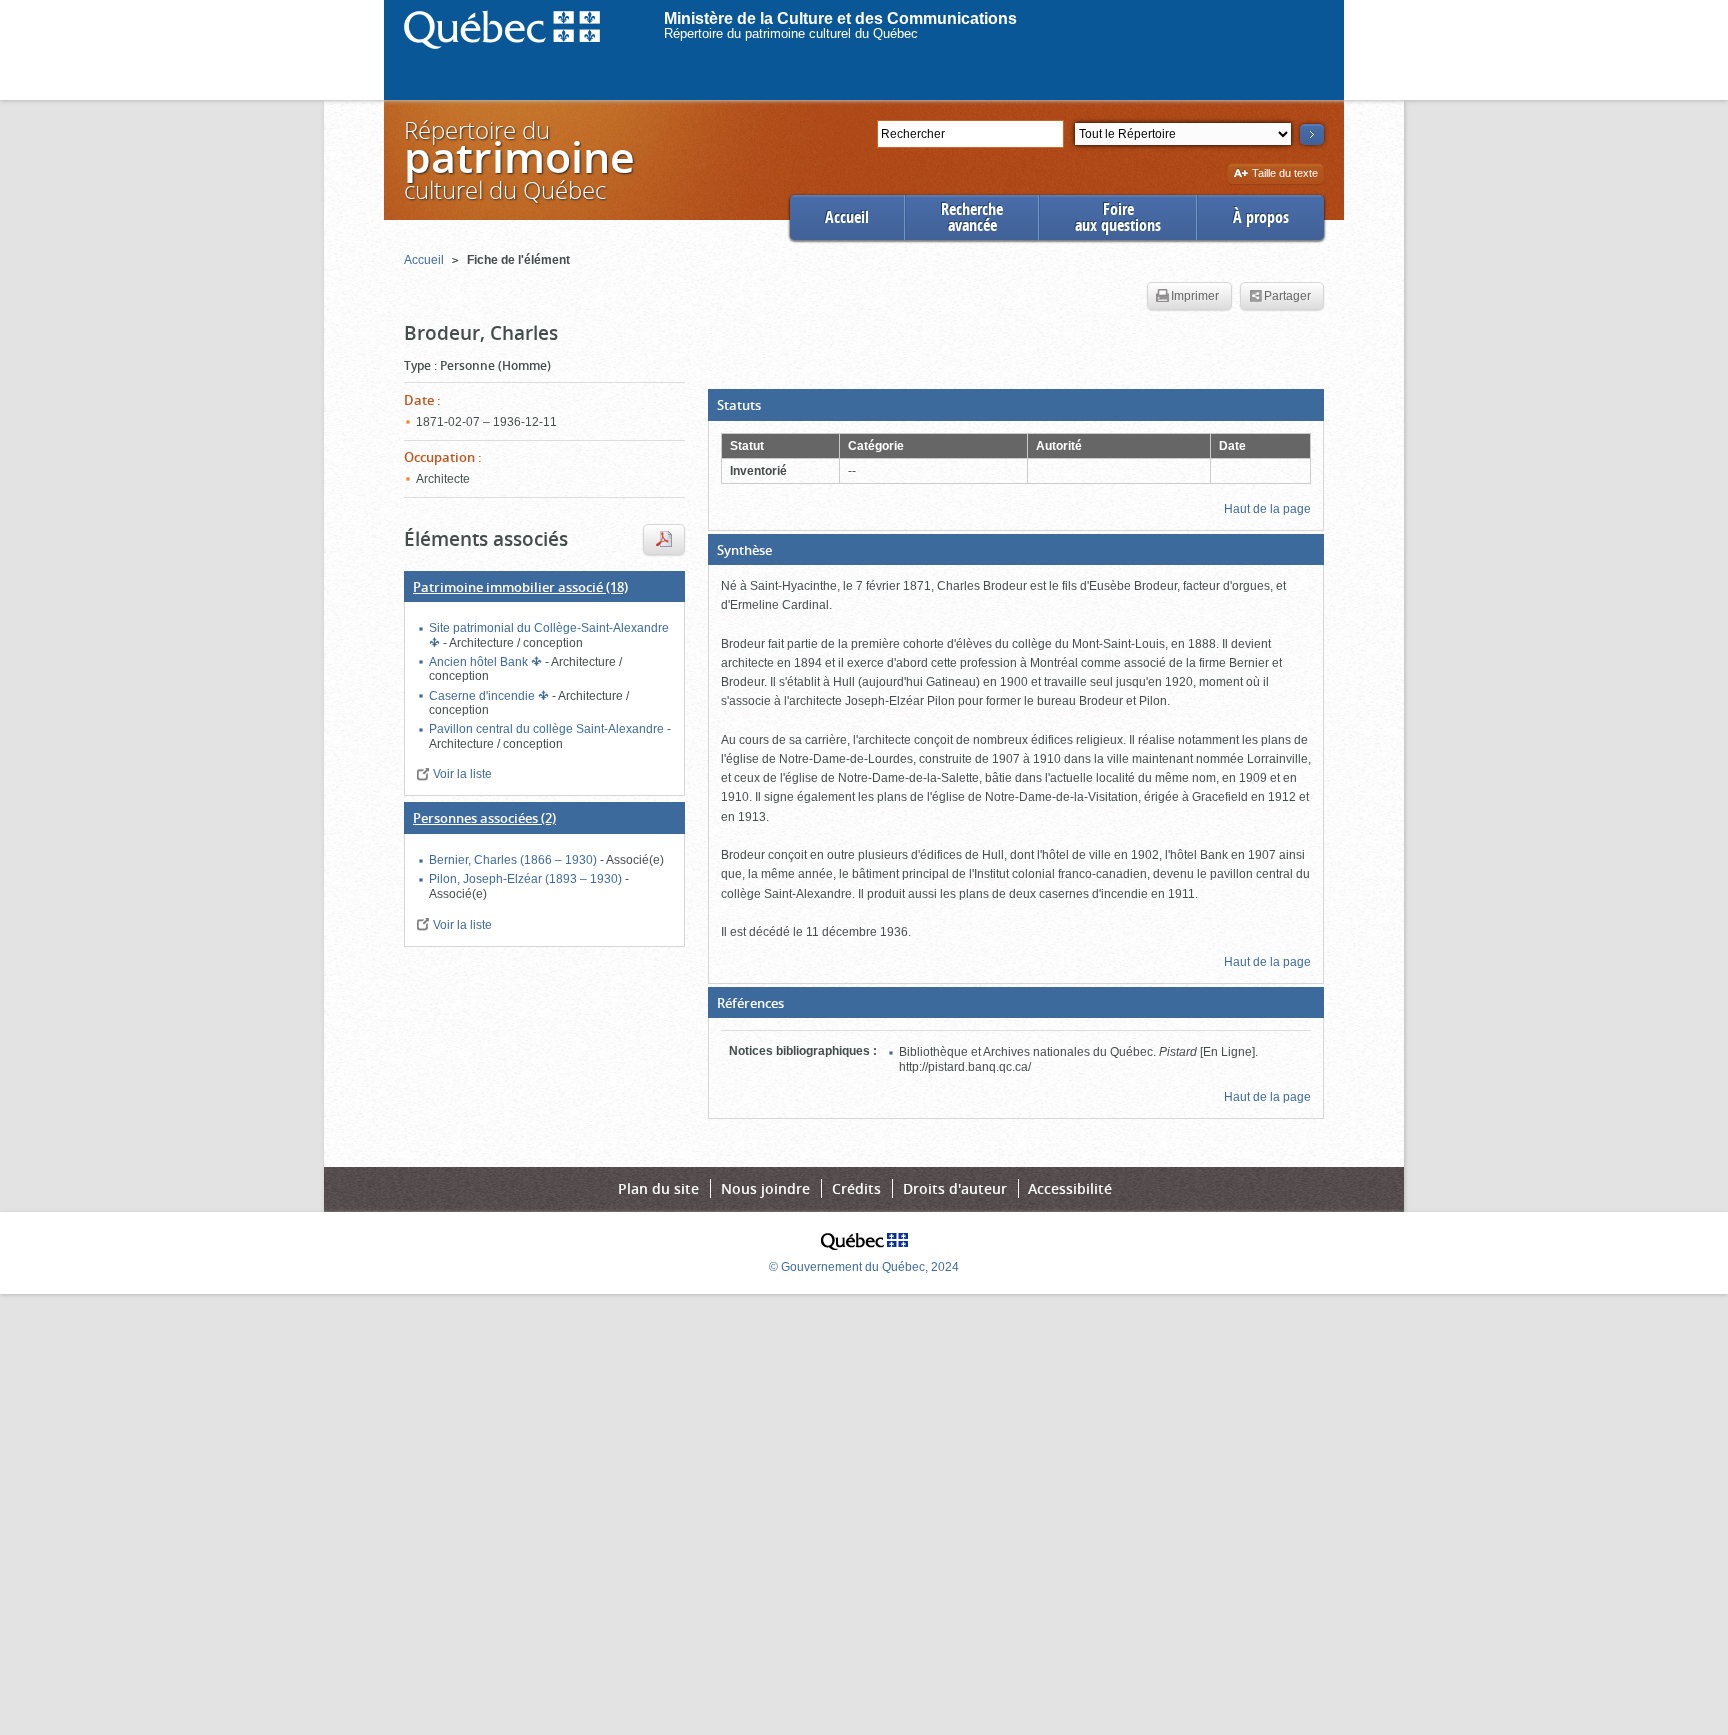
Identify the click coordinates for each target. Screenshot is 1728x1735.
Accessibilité (1070, 1188)
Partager (1287, 296)
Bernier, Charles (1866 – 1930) (514, 860)
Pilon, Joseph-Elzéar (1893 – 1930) (527, 879)
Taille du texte (1284, 174)
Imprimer (1195, 296)
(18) (520, 587)
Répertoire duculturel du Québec (518, 159)
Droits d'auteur (955, 1188)
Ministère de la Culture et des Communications (840, 18)
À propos (1261, 217)
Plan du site (658, 1188)
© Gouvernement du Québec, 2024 (864, 1267)
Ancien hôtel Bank (480, 662)
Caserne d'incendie (483, 696)
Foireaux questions (1118, 217)
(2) (484, 818)
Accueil (847, 217)
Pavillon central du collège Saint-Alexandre (548, 729)
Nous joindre (765, 1188)
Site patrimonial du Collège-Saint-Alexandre (549, 628)
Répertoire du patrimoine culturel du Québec (791, 33)
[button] (1016, 405)
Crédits (856, 1188)
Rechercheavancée (972, 217)
